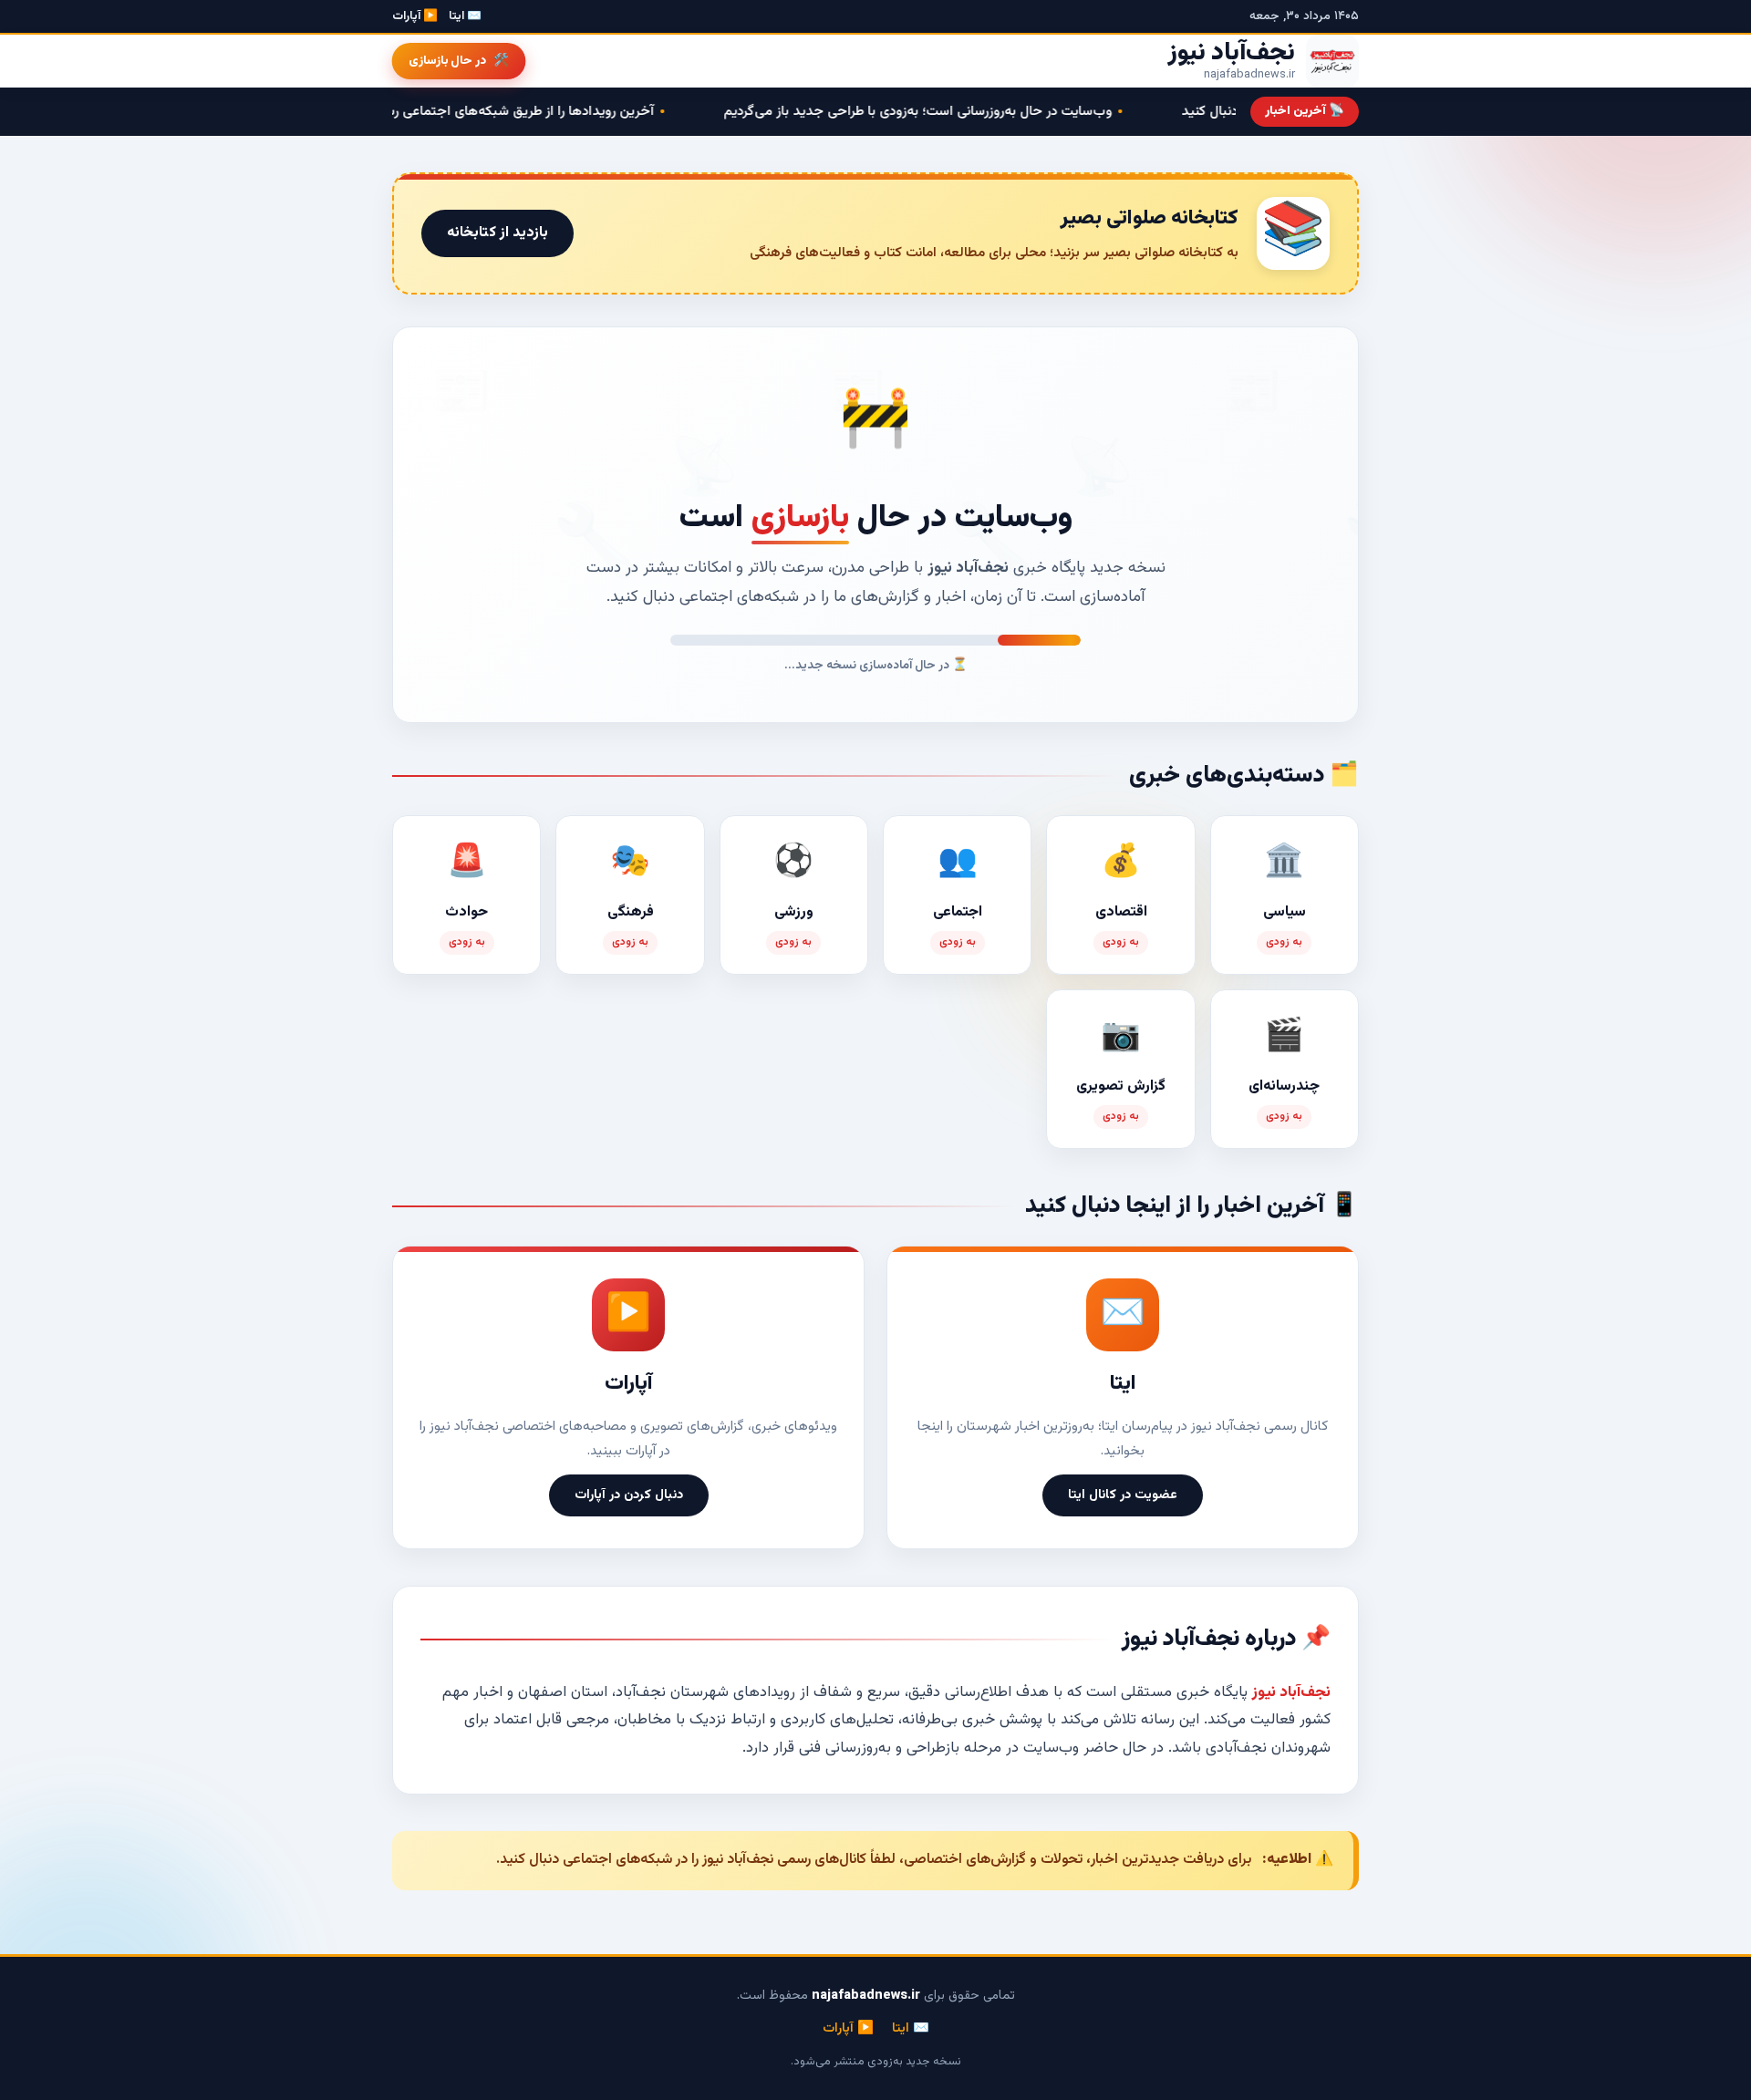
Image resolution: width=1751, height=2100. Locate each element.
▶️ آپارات (415, 16)
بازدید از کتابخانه (497, 233)
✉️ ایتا (465, 16)
